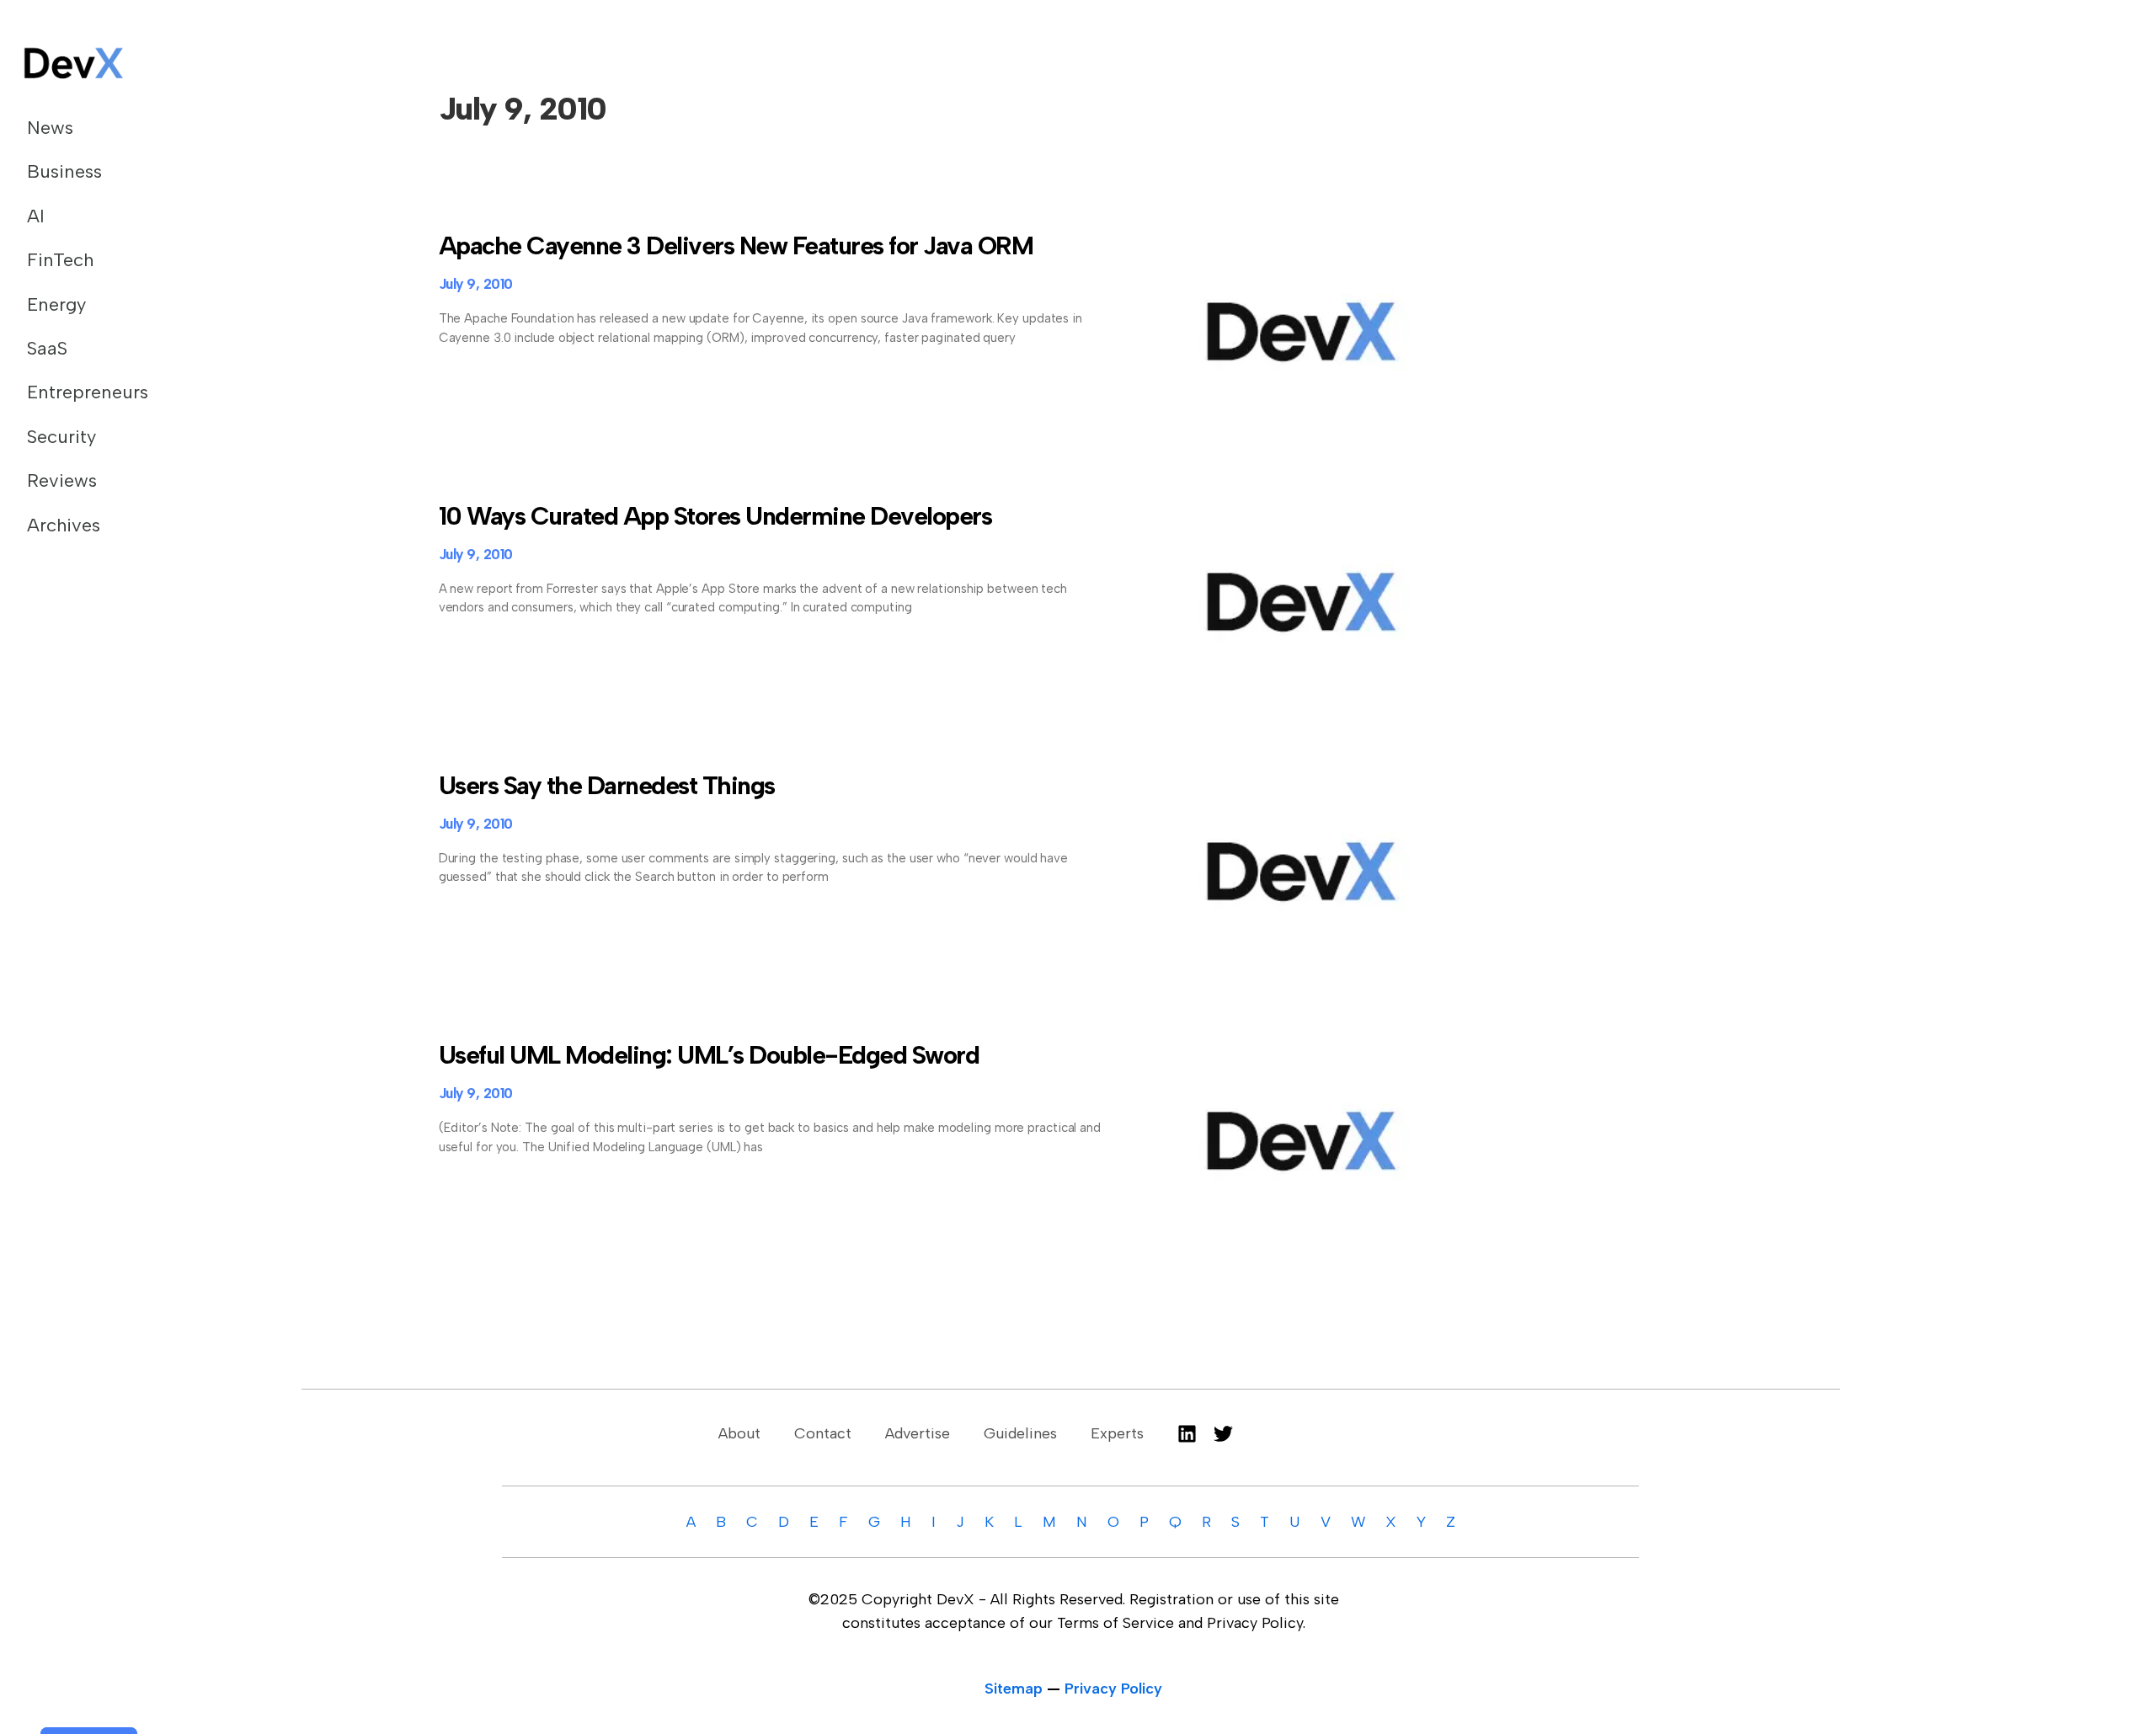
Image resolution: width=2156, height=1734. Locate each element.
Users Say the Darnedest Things (607, 785)
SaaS (47, 348)
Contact (823, 1433)
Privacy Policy (1113, 1689)
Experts (1117, 1433)
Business (64, 171)
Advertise (918, 1433)
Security (61, 437)
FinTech (60, 260)
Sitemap (1014, 1689)
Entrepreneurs (88, 392)
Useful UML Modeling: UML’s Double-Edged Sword (709, 1055)
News (50, 128)
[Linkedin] (1187, 1434)
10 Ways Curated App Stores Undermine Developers (715, 516)
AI (36, 216)
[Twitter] (1223, 1434)
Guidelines (1020, 1433)
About (739, 1433)
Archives (64, 525)
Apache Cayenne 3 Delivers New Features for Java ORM (736, 245)
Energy (56, 304)
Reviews (62, 480)
